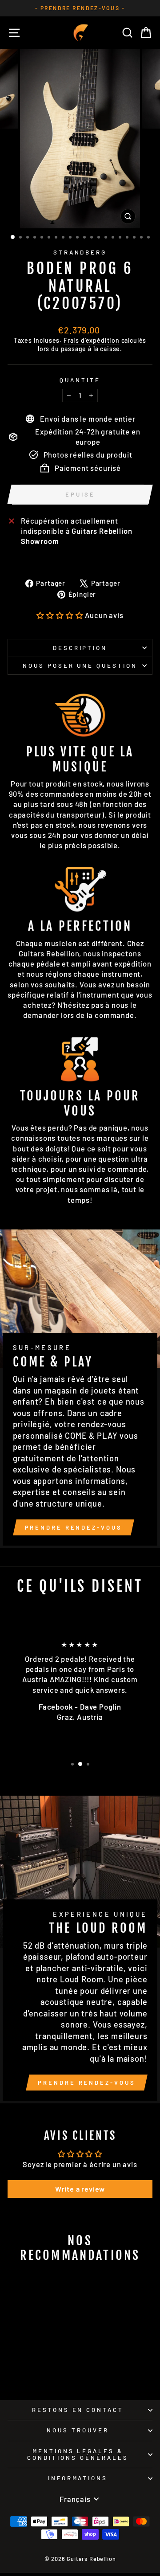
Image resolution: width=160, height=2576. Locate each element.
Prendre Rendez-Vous (74, 1527)
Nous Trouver (78, 2430)
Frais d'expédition (92, 340)
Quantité (80, 380)
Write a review (80, 2189)
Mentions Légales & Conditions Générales (78, 2454)
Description (80, 648)
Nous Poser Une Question (80, 666)
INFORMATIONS (78, 2478)
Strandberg (80, 252)
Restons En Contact (78, 2410)
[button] (60, 615)
